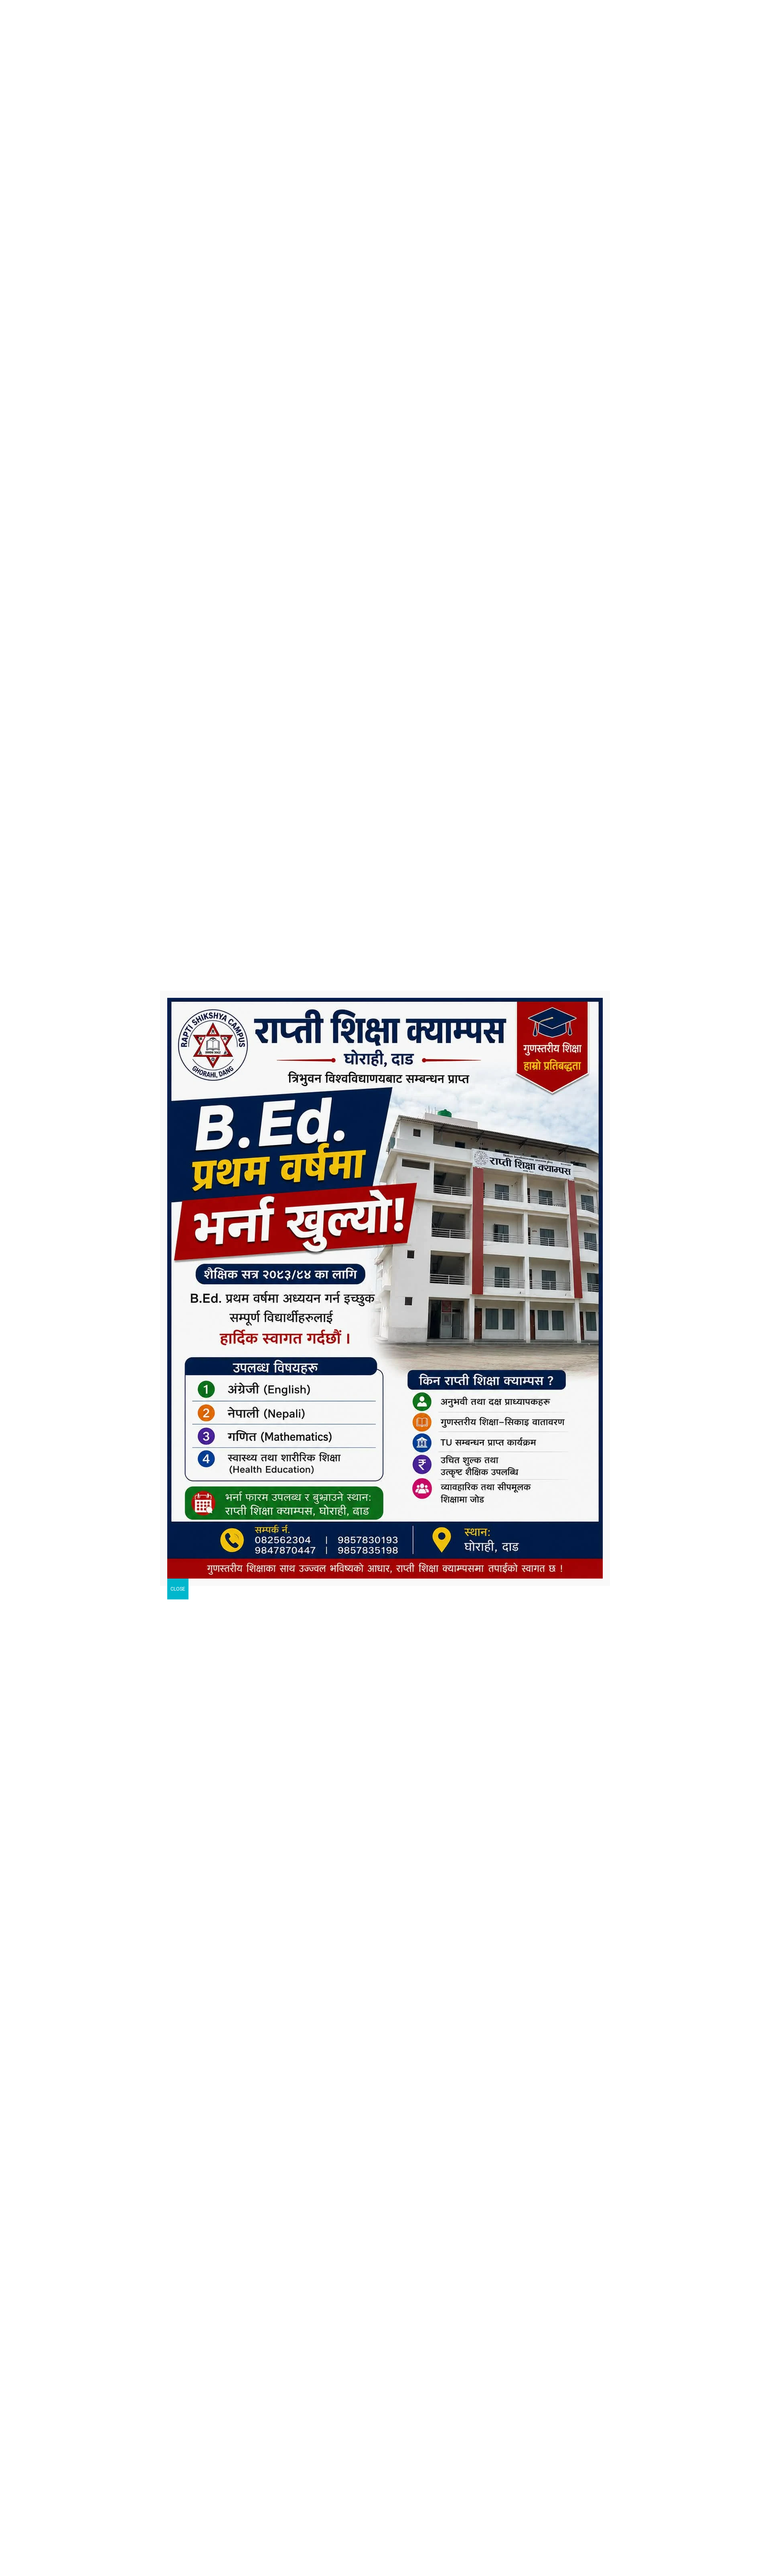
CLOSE (178, 1589)
